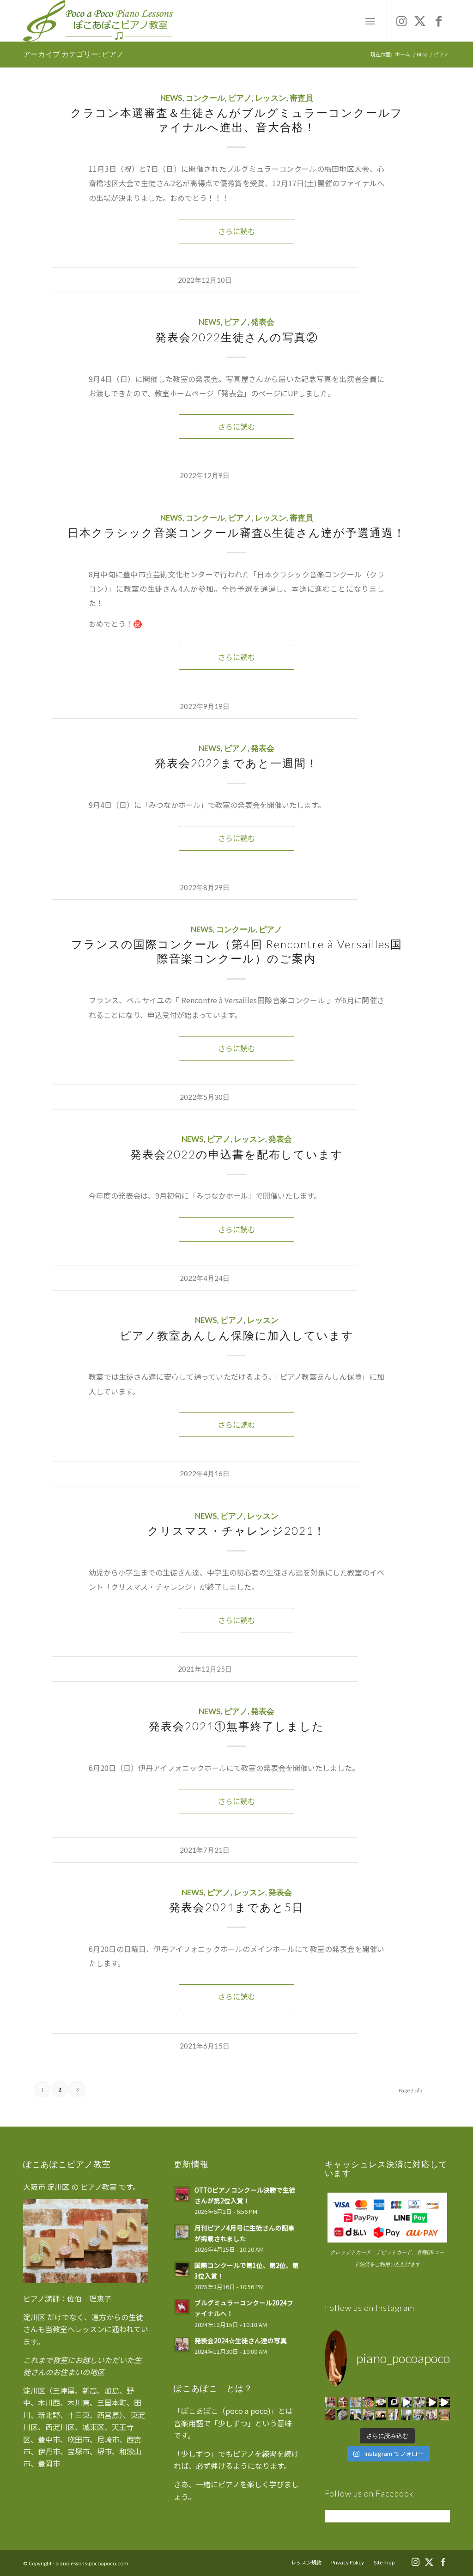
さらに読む (236, 231)
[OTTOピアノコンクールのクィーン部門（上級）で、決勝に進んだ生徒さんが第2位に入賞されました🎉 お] (343, 2402)
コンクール (205, 98)
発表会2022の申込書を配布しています (237, 1154)
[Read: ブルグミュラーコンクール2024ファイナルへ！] (182, 2307)
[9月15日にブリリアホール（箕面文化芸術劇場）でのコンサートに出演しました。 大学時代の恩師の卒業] (381, 2402)
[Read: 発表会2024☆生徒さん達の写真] (182, 2345)
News (171, 98)
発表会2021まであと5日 (236, 1907)
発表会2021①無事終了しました (236, 1726)
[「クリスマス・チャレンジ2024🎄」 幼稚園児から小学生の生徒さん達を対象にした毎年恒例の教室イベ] (343, 2415)
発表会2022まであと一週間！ (236, 763)
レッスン (271, 98)
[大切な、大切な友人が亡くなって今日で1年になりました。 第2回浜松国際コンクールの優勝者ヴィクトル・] (394, 2402)
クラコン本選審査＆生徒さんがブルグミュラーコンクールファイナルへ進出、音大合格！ (236, 120)
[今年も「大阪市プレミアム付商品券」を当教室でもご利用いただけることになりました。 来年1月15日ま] (330, 2402)
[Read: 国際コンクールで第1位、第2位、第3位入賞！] (182, 2269)
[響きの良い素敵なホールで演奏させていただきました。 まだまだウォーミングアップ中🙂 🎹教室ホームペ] (444, 2402)
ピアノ (240, 98)
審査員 (301, 98)
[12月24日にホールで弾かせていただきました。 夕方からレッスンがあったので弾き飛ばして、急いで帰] (330, 2415)
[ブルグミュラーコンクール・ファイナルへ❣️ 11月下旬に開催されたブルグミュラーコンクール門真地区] (356, 2415)
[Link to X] (420, 20)
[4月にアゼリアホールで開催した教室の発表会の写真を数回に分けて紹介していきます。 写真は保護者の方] (419, 2415)
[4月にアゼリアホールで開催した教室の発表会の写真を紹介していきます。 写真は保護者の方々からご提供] (394, 2415)
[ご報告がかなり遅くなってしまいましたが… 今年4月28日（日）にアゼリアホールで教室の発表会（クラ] (432, 2415)
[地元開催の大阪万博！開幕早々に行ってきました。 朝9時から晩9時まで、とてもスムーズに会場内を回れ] (406, 2402)
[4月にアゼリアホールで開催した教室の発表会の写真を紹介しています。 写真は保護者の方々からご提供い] (368, 2415)
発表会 (263, 322)
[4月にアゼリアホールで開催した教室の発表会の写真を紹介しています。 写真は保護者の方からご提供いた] (381, 2415)
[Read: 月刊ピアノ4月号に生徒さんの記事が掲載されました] (182, 2232)
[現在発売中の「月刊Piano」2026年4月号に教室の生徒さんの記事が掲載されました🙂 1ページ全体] (356, 2402)
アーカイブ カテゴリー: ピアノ (73, 54)
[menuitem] (370, 21)
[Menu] (370, 21)
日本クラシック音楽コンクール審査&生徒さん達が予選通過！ (236, 532)
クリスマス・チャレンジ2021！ (236, 1530)
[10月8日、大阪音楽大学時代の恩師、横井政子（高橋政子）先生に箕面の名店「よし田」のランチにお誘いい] (444, 2415)
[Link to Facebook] (438, 20)
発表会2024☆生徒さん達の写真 (241, 2340)
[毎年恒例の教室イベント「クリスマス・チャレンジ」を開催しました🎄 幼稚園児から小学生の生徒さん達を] (368, 2402)
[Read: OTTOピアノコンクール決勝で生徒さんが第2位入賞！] (182, 2194)
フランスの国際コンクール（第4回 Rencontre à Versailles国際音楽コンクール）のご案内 (237, 951)
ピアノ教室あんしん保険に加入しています (237, 1335)
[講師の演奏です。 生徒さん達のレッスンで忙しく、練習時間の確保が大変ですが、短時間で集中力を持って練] (432, 2402)
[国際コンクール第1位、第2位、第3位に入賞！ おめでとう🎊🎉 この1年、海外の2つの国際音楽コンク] (419, 2402)
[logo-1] (98, 21)
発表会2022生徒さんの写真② (237, 337)
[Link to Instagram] (401, 20)
